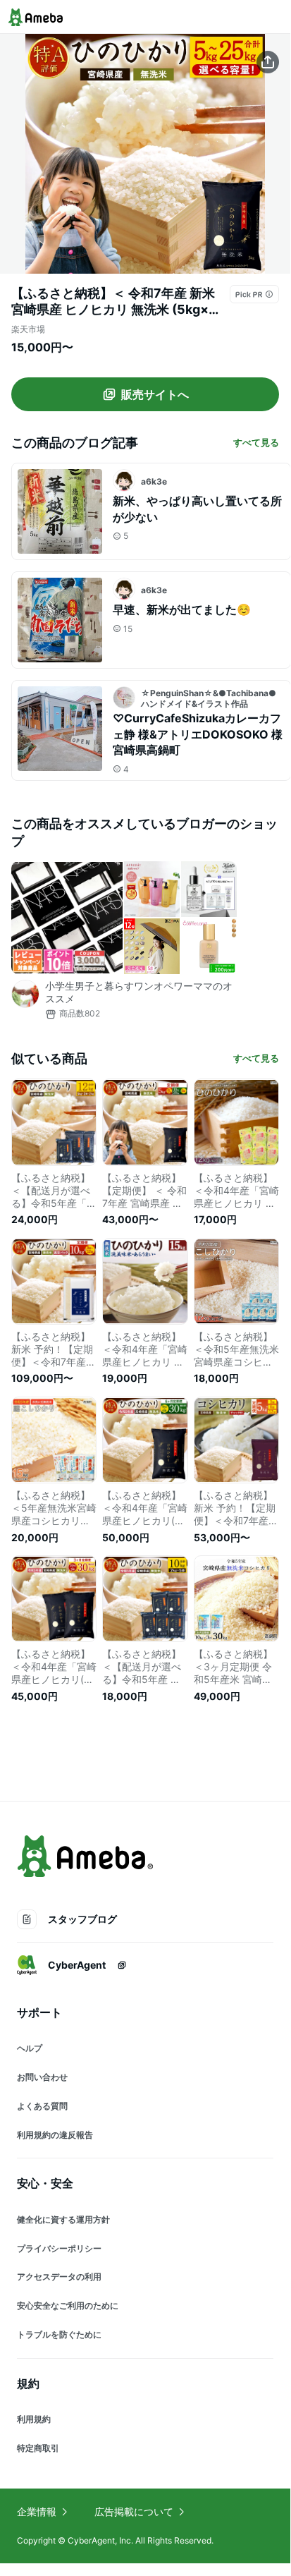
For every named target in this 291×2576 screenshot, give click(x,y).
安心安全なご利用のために (68, 2305)
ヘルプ (30, 2048)
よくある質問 (42, 2106)
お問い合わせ (42, 2077)
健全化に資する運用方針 (63, 2219)
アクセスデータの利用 (59, 2277)
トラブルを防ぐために (59, 2334)
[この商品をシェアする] (268, 62)
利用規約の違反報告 (55, 2135)
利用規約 (34, 2419)
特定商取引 (38, 2448)
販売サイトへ (155, 394)
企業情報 (37, 2511)
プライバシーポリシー (59, 2248)
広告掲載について (134, 2511)
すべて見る (256, 442)
